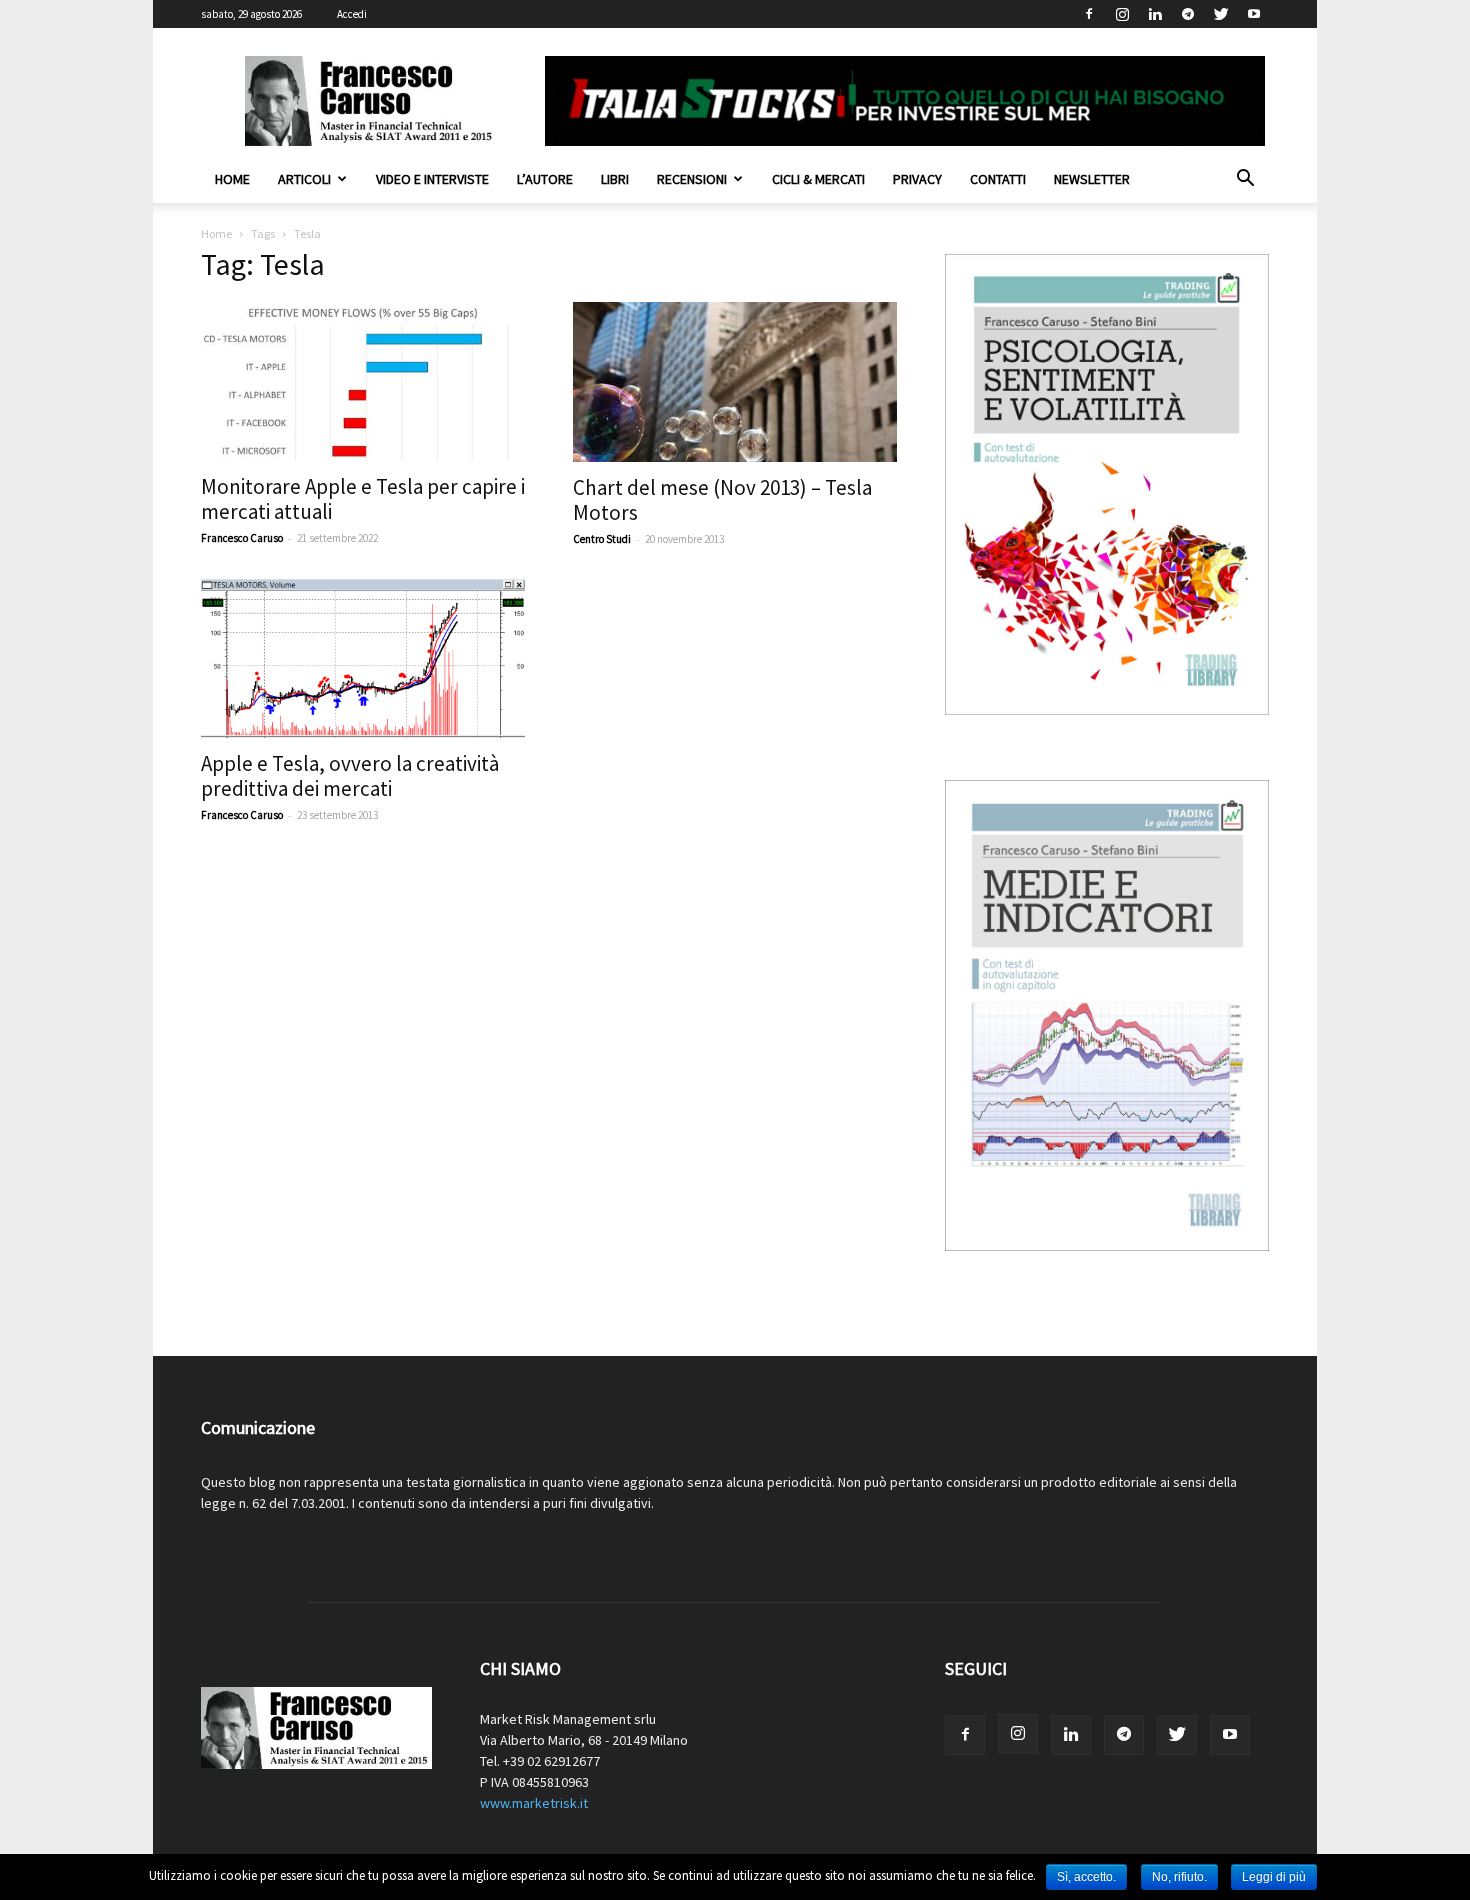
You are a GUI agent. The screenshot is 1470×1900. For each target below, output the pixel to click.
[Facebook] (1089, 14)
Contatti (998, 179)
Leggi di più (1274, 1877)
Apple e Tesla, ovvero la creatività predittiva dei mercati (350, 776)
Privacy (917, 179)
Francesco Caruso (242, 538)
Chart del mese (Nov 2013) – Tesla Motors (722, 500)
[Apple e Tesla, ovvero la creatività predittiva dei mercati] (363, 658)
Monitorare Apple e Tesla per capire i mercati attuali (363, 499)
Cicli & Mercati (818, 179)
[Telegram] (1188, 14)
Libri (615, 179)
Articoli (304, 179)
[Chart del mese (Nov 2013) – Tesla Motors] (735, 382)
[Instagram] (1122, 14)
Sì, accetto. (1086, 1877)
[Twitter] (1221, 14)
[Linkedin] (1155, 14)
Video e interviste (432, 179)
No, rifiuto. (1179, 1877)
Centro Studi (602, 539)
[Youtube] (1254, 14)
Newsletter (1092, 179)
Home (232, 179)
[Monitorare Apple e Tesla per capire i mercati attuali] (363, 381)
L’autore (545, 179)
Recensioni (692, 179)
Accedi (352, 14)
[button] (1245, 180)
